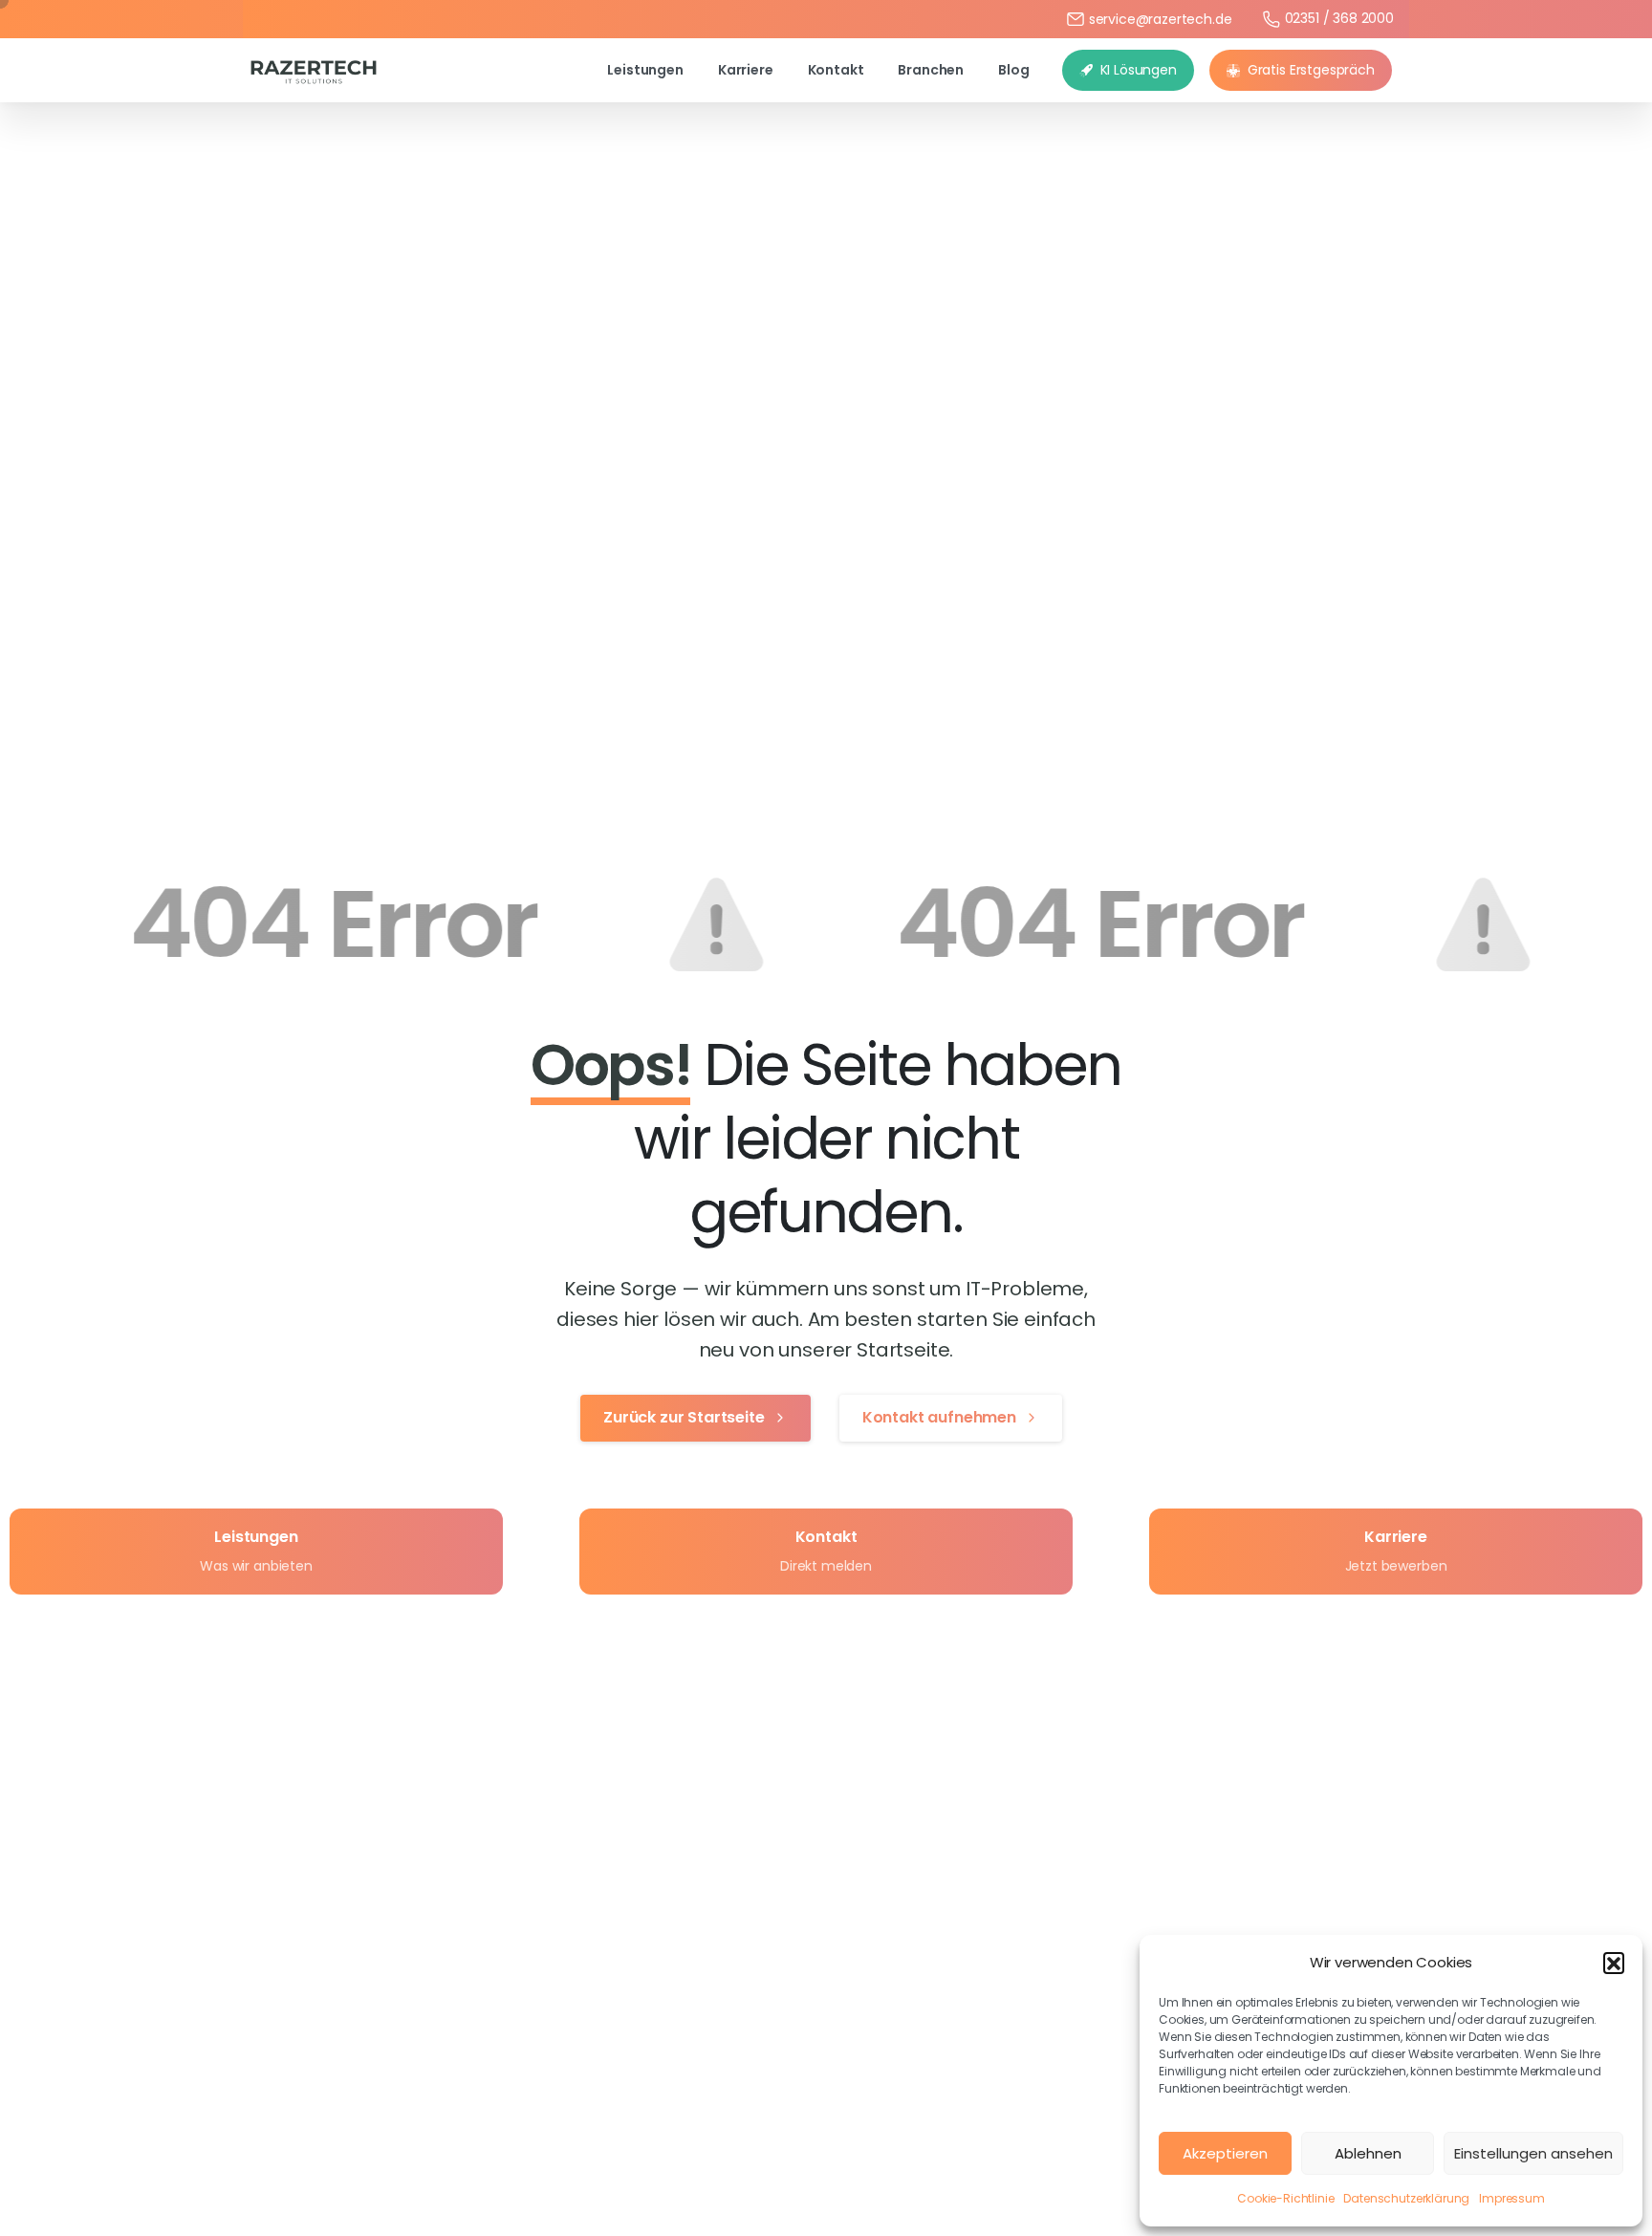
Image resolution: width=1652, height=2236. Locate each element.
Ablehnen (1368, 2153)
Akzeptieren (1225, 2153)
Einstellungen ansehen (1533, 2153)
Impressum (1512, 2198)
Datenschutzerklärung (1406, 2198)
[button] (1614, 1963)
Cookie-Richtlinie (1285, 2198)
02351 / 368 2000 (1339, 18)
